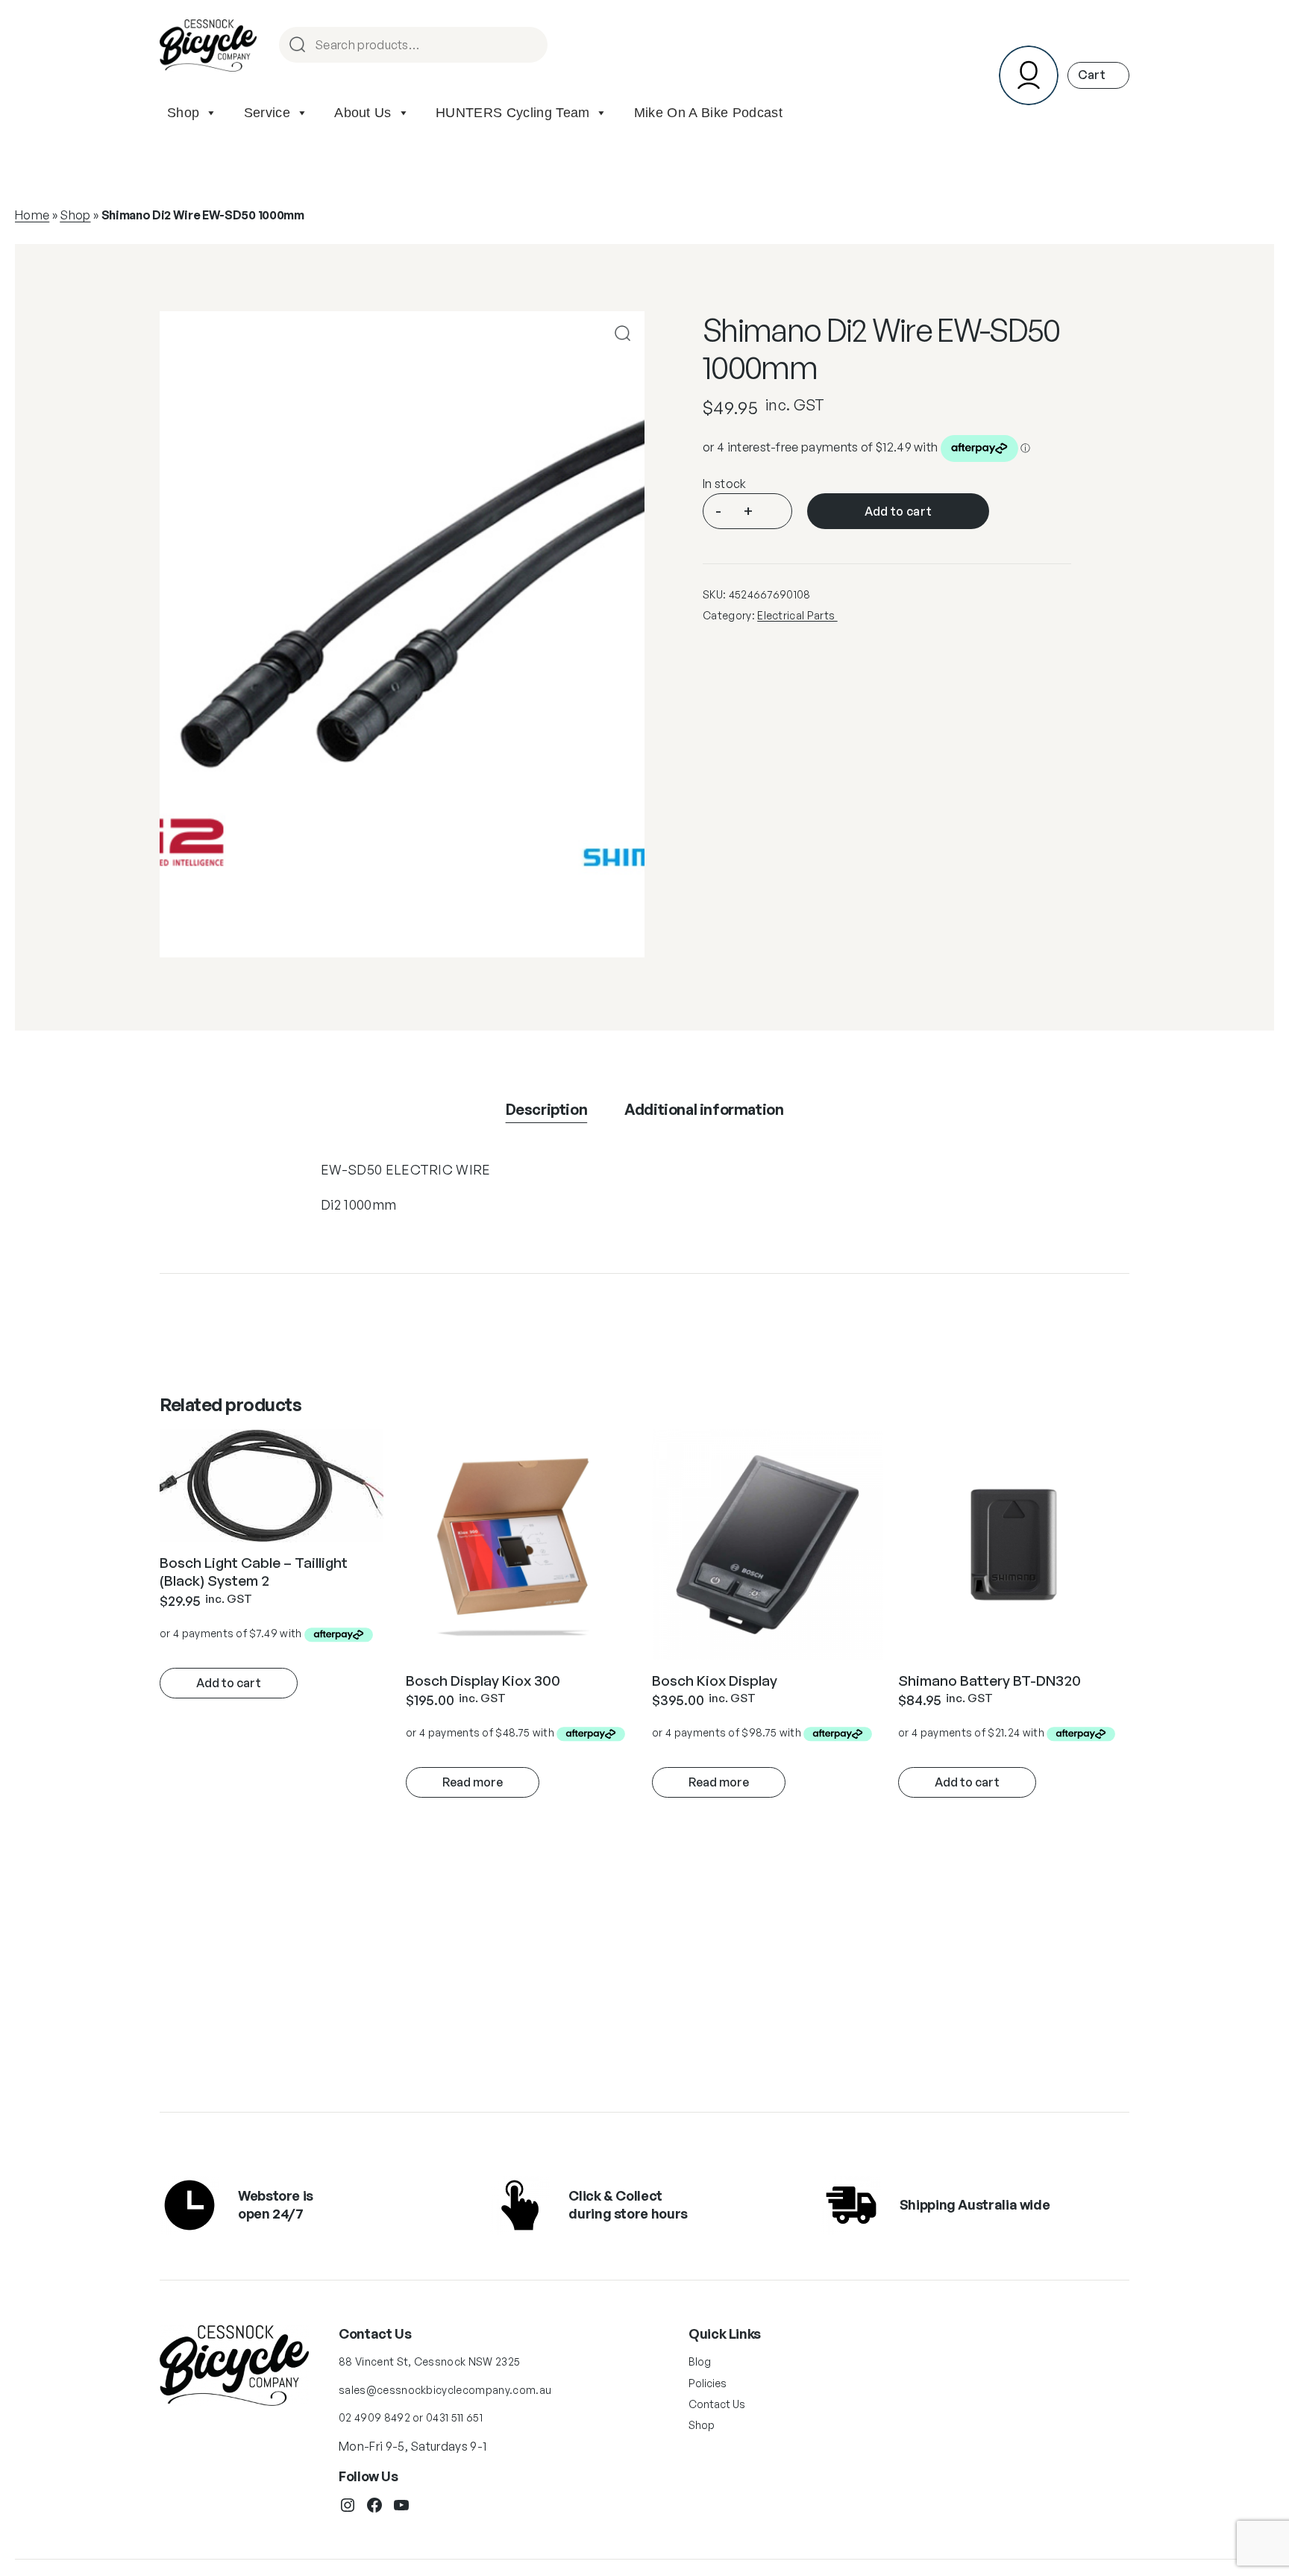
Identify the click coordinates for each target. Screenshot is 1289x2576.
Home (32, 215)
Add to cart (898, 511)
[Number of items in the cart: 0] (1098, 75)
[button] (622, 333)
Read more (473, 1782)
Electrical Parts (797, 615)
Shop (183, 113)
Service (267, 113)
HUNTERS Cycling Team (512, 113)
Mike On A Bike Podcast (708, 113)
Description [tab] (547, 1109)
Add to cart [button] (229, 1683)
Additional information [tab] (704, 1109)
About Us (363, 113)
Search (530, 46)
